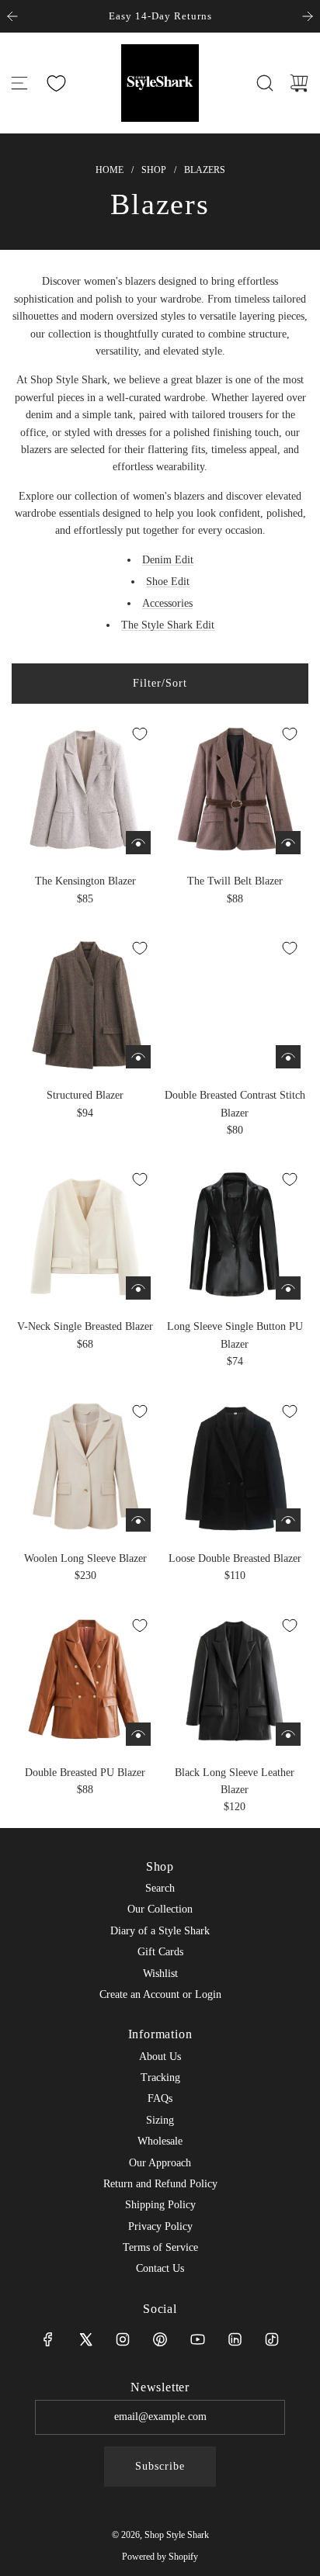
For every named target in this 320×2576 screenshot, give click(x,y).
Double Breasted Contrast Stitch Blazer (235, 1104)
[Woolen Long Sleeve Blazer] (85, 1466)
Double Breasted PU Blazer (85, 1773)
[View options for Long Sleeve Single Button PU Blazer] (288, 1288)
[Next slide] (308, 16)
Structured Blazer (85, 1095)
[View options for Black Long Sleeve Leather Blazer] (288, 1734)
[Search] (265, 83)
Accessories (167, 603)
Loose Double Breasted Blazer (235, 1558)
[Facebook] (48, 2339)
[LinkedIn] (235, 2339)
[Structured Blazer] (85, 1003)
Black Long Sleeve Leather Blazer (235, 1781)
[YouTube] (197, 2339)
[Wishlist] (56, 83)
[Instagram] (123, 2339)
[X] (85, 2339)
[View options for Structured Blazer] (138, 1057)
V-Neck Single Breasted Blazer (85, 1326)
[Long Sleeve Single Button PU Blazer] (235, 1234)
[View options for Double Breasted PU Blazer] (138, 1734)
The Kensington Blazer (85, 881)
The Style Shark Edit (168, 625)
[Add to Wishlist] (140, 734)
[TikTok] (272, 2339)
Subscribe (160, 2466)
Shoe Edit (168, 582)
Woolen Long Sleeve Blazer (85, 1558)
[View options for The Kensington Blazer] (138, 843)
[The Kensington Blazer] (85, 789)
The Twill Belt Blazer (235, 881)
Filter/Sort (160, 683)
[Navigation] (19, 83)
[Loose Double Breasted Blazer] (235, 1466)
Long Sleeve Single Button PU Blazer (235, 1335)
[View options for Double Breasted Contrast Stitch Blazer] (288, 1057)
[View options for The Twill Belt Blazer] (288, 843)
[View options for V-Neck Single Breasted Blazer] (138, 1288)
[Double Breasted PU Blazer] (85, 1680)
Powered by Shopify (160, 2557)
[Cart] (299, 83)
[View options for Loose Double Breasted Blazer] (288, 1520)
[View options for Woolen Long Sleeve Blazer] (138, 1520)
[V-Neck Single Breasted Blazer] (85, 1234)
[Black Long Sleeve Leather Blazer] (235, 1680)
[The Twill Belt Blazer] (235, 789)
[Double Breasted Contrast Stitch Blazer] (235, 1003)
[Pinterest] (160, 2339)
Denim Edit (168, 560)
